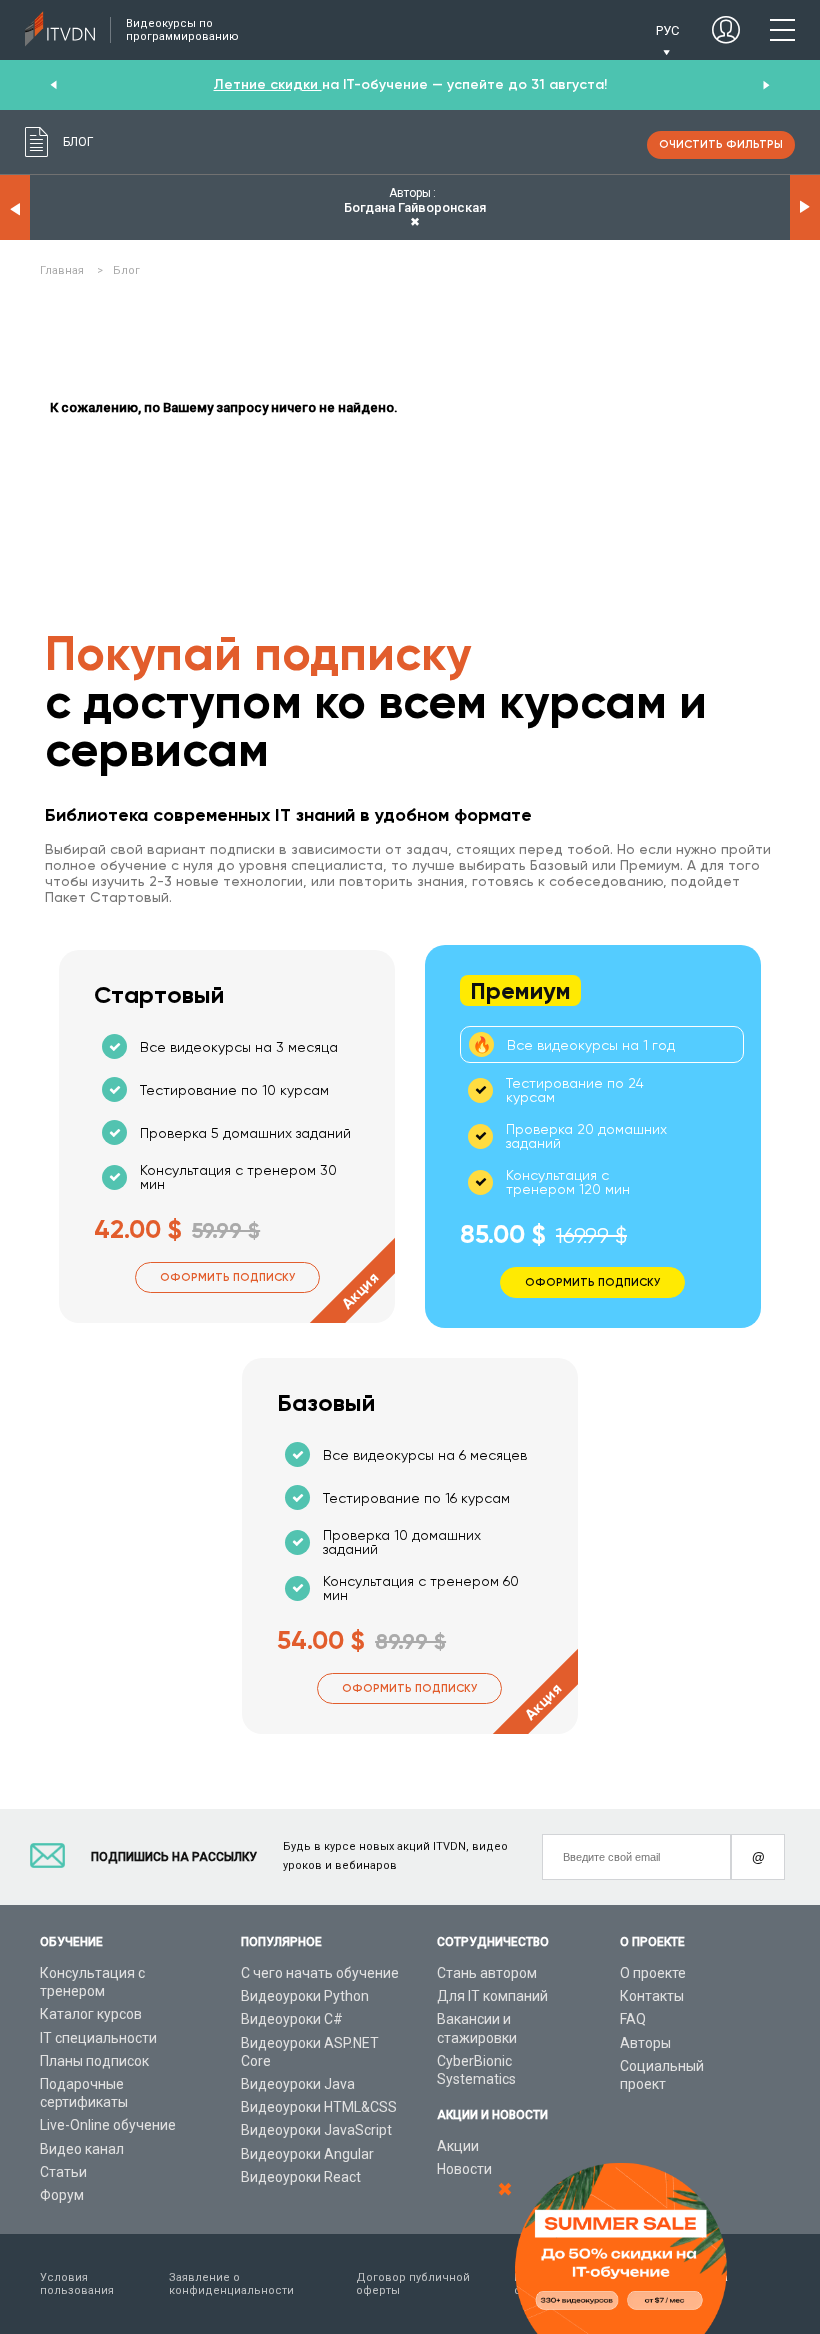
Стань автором (487, 1973)
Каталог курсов (91, 2014)
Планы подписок (94, 2061)
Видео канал (82, 2149)
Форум (62, 2195)
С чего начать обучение (320, 1973)
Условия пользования (77, 2284)
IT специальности (98, 2038)
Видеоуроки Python (305, 1996)
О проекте (653, 1973)
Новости (464, 2169)
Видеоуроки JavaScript (316, 2130)
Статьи (63, 2172)
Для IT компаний (492, 1996)
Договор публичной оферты (413, 2284)
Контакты (652, 1996)
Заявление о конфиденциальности (231, 2284)
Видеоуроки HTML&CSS (319, 2107)
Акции (458, 2146)
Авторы (645, 2043)
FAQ (633, 2019)
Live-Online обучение (108, 2125)
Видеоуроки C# (292, 2019)
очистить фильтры (721, 144)
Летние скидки (268, 84)
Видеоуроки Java (298, 2084)
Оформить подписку (227, 1277)
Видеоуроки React (301, 2177)
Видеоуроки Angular (307, 2154)
